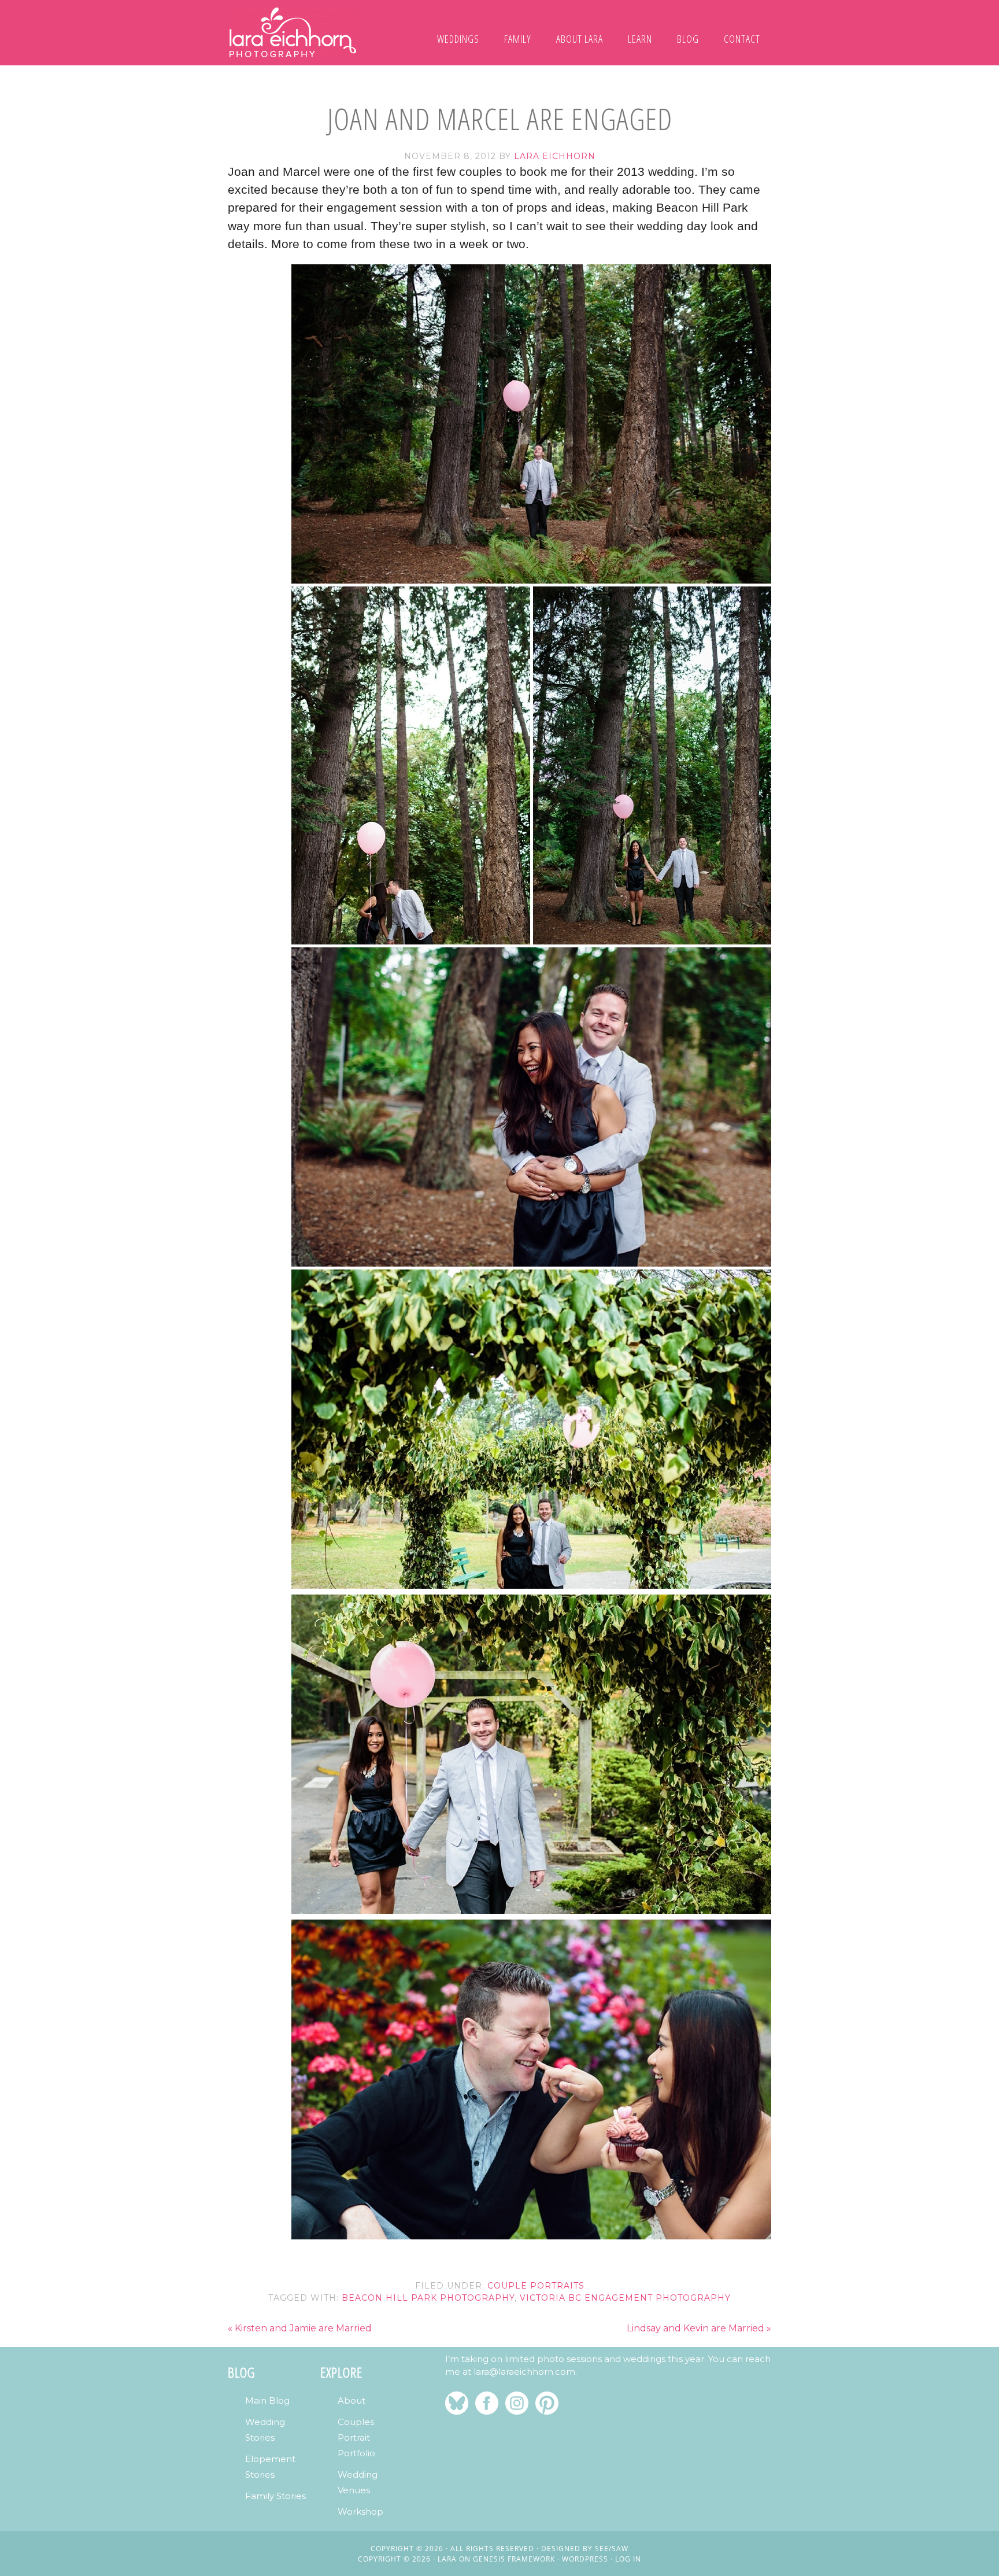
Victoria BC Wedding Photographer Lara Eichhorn (293, 33)
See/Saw (612, 2549)
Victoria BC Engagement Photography (625, 2298)
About (351, 2400)
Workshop (360, 2512)
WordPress (585, 2559)
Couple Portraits (536, 2286)
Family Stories (275, 2496)
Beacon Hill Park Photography (428, 2298)
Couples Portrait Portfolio (356, 2437)
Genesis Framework (514, 2559)
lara (447, 2559)
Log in (628, 2559)
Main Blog (267, 2400)
